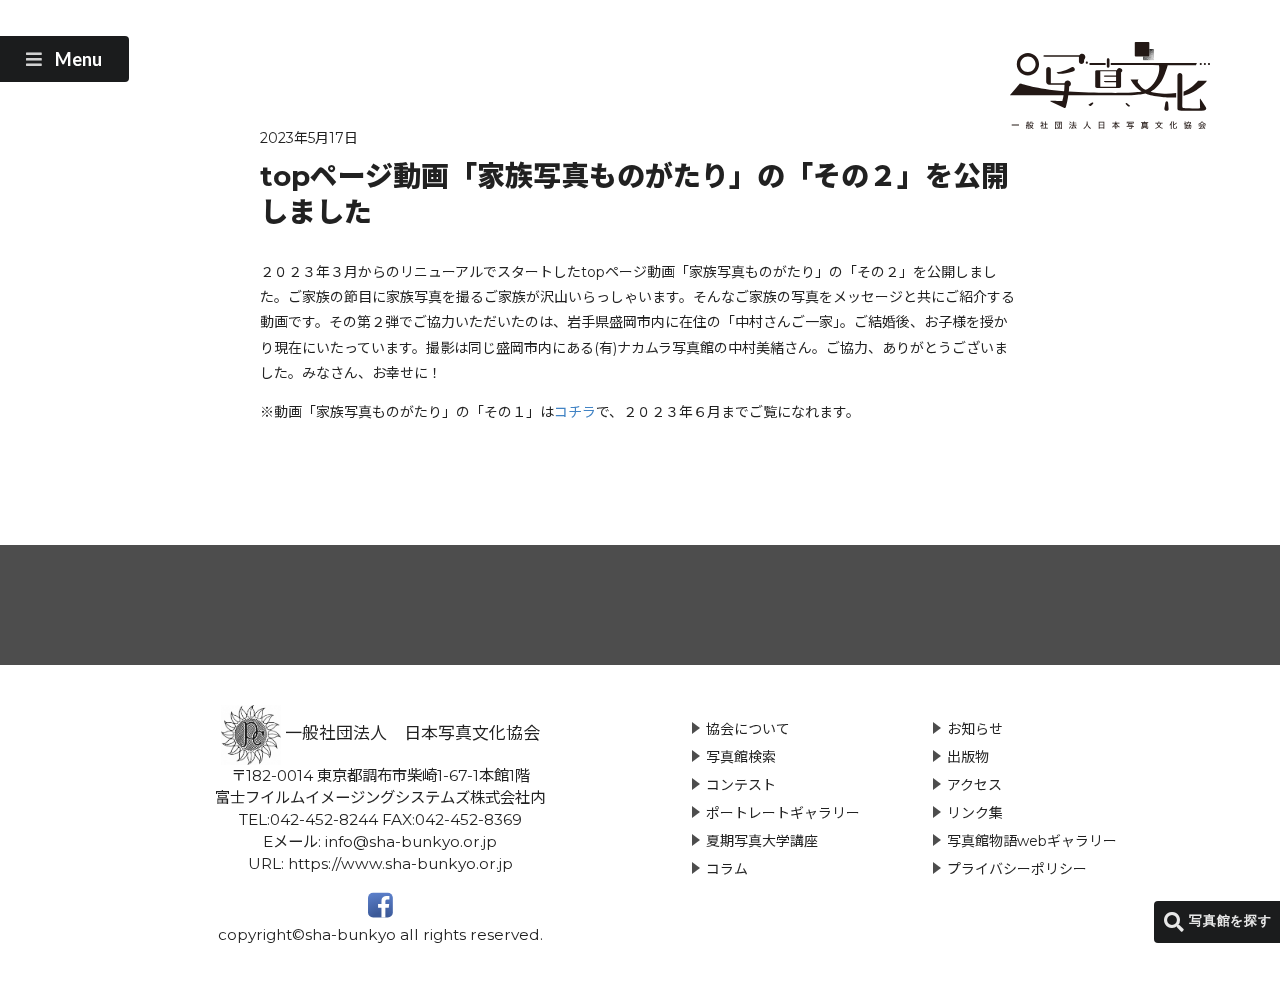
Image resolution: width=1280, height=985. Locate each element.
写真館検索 (741, 757)
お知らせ (975, 729)
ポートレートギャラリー (783, 813)
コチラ (575, 412)
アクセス (974, 785)
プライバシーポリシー (1017, 869)
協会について (748, 729)
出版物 (968, 757)
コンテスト (741, 785)
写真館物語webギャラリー (1032, 841)
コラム (727, 869)
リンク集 (975, 813)
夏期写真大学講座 (762, 841)
